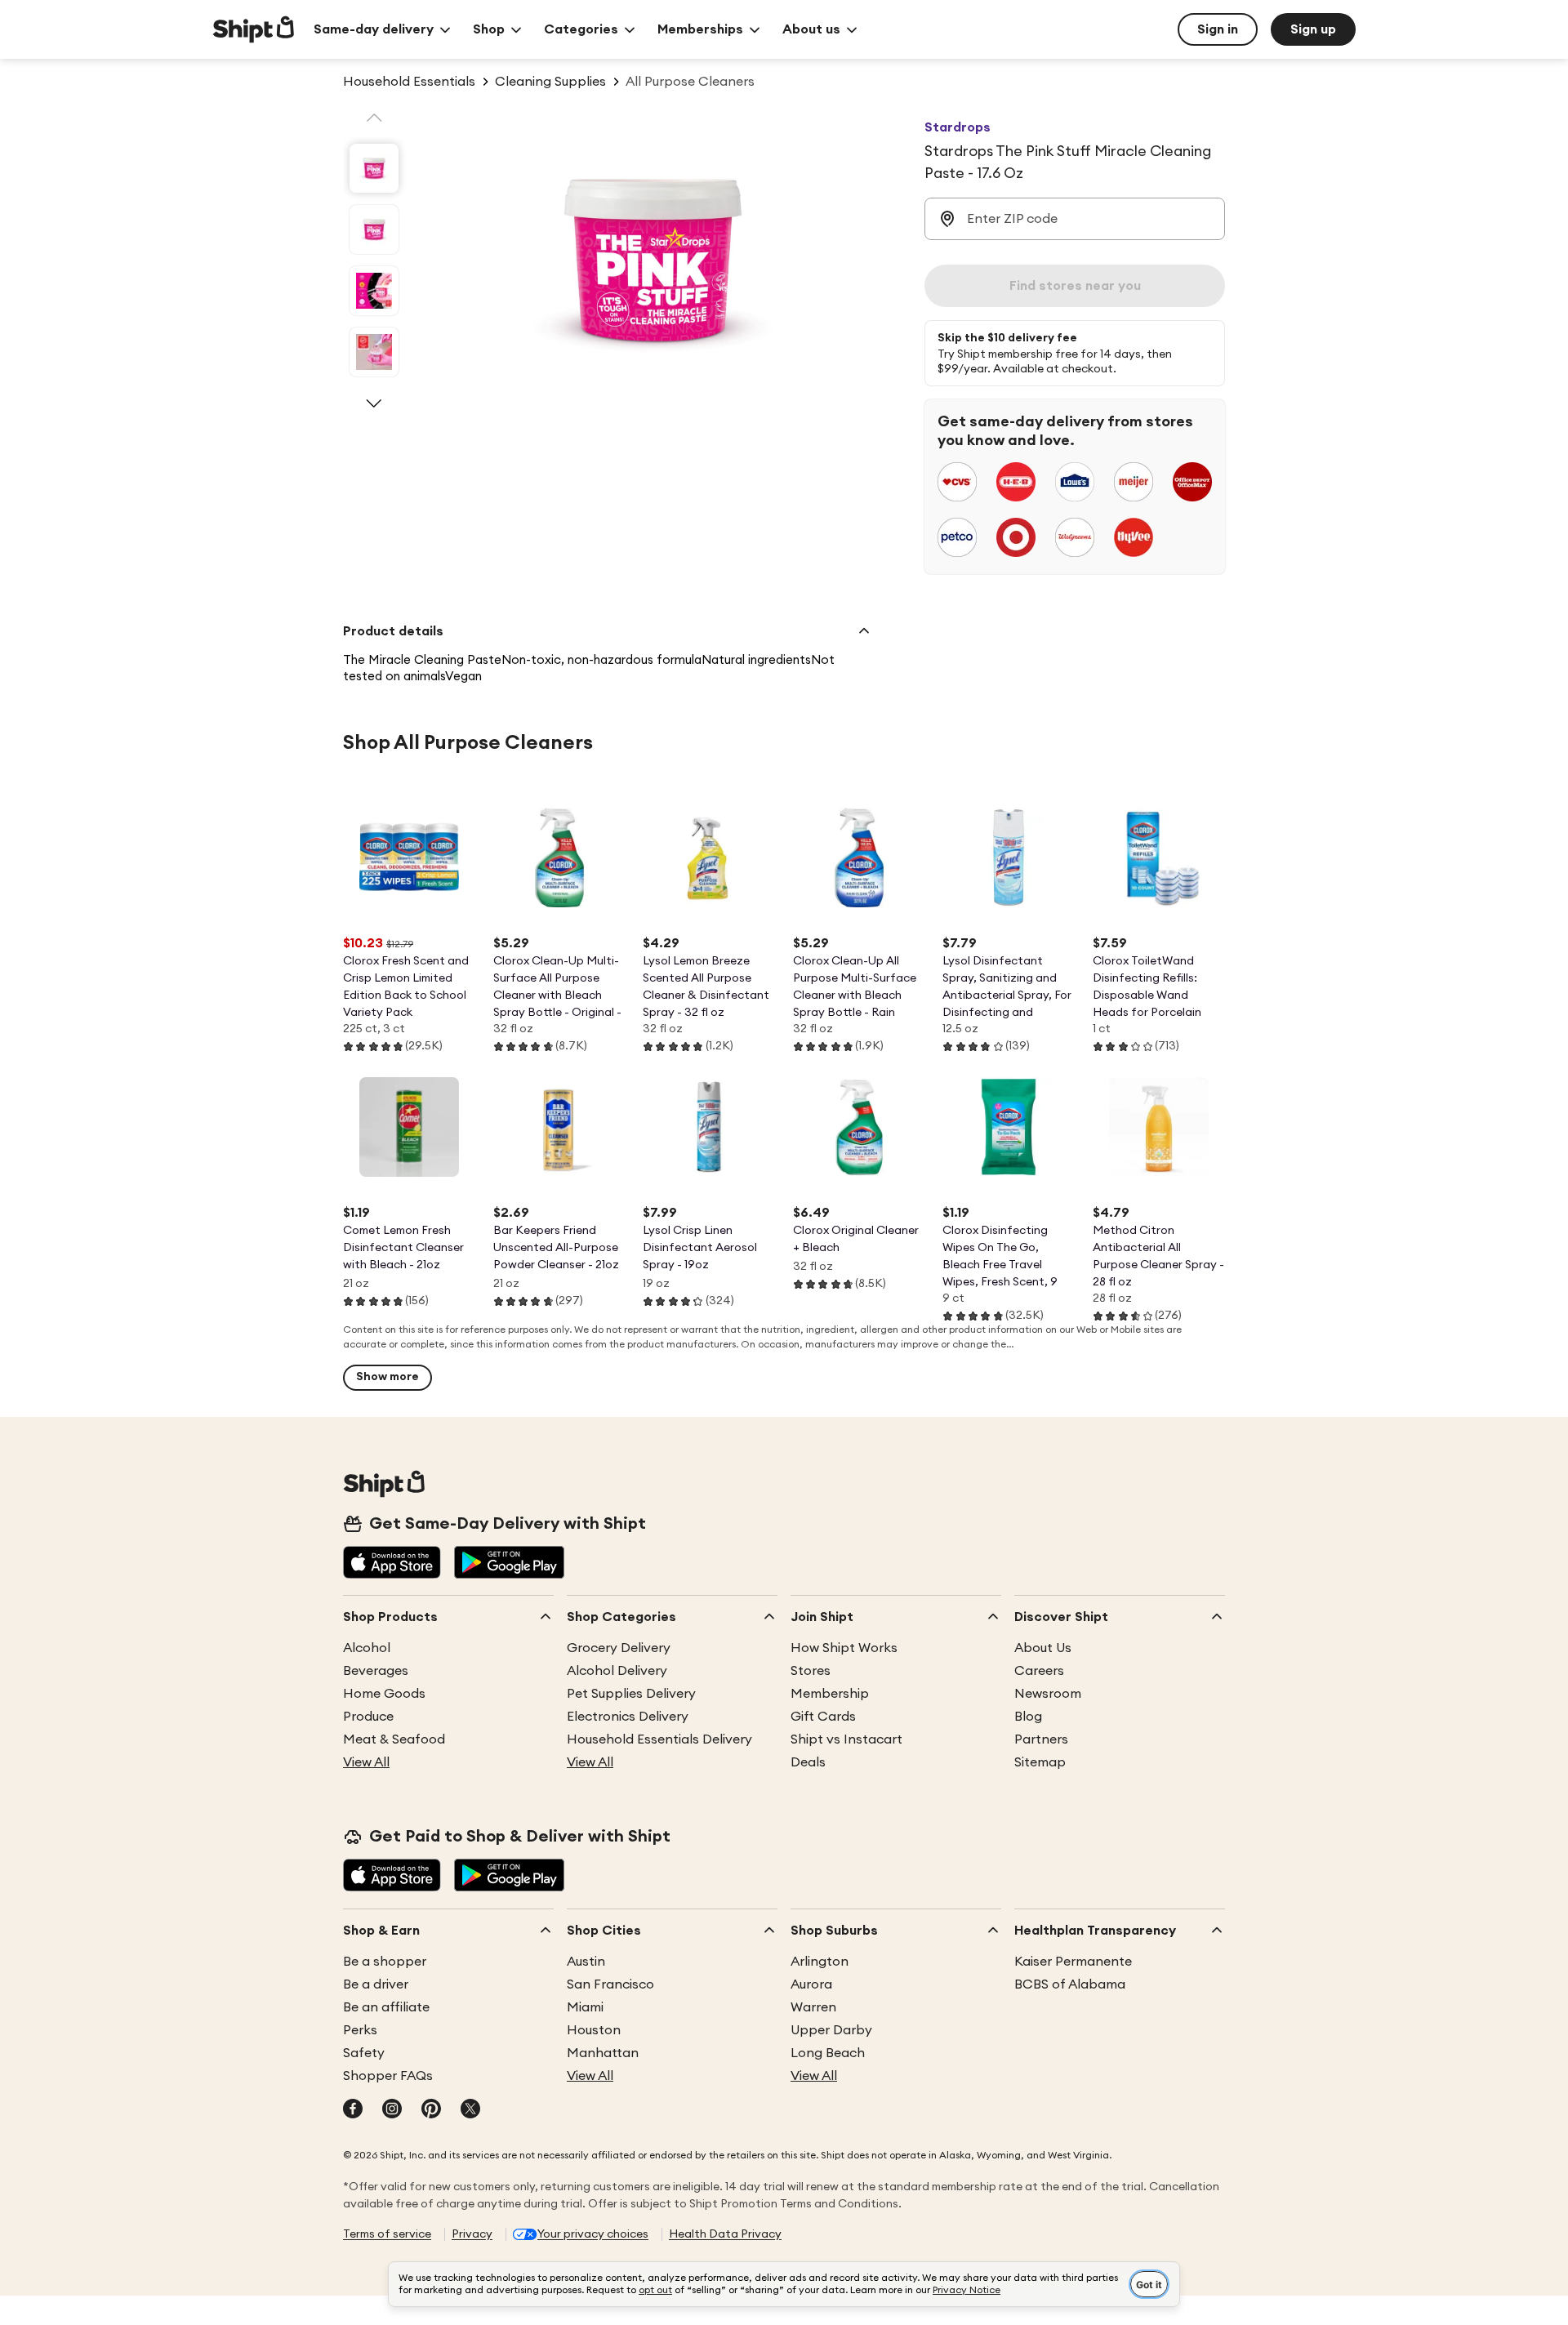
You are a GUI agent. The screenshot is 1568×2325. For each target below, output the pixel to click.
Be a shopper (385, 1962)
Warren (813, 2007)
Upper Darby (831, 2030)
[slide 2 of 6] (374, 229)
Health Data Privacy (725, 2234)
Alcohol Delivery (617, 1671)
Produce (368, 1717)
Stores (811, 1671)
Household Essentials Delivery (659, 1739)
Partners (1041, 1739)
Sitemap (1040, 1762)
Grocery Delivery (619, 1648)
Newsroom (1048, 1694)
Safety (364, 2053)
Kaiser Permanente (1073, 1962)
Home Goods (384, 1694)
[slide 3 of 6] (374, 291)
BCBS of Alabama (1070, 1984)
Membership (830, 1694)
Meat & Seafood (394, 1739)
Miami (585, 2007)
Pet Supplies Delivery (631, 1694)
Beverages (376, 1671)
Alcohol (367, 1648)
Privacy (472, 2234)
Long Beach (828, 2053)
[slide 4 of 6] (374, 352)
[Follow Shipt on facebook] (353, 2110)
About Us (1043, 1648)
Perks (360, 2030)
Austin (586, 1962)
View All (366, 1762)
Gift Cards (823, 1717)
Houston (594, 2030)
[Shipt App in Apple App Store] (392, 1564)
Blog (1028, 1717)
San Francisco (610, 1984)
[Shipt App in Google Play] (509, 1564)
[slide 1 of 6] (374, 168)
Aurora (811, 1984)
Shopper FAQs (388, 2076)
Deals (808, 1762)
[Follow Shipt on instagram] (392, 2110)
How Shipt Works (844, 1648)
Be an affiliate (386, 2007)
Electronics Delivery (628, 1717)
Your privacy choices (593, 2234)
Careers (1039, 1671)
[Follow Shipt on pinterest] (431, 2110)
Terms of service (387, 2234)
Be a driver (376, 1984)
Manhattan (603, 2053)
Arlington (820, 1962)
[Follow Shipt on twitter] (470, 2110)
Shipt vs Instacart (846, 1739)
